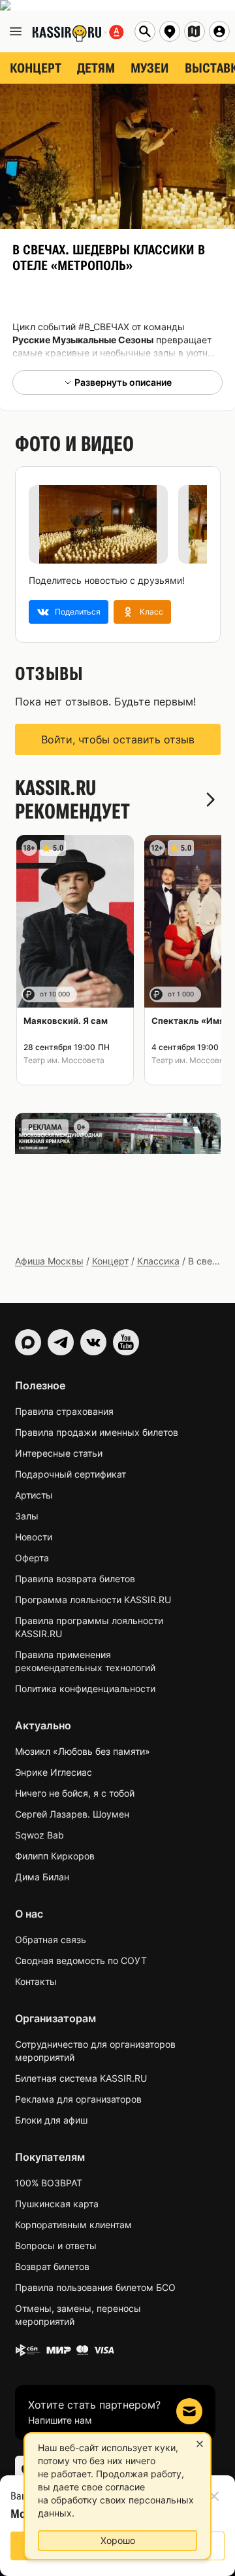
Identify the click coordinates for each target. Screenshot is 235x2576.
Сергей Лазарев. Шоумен (72, 1814)
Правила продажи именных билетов (97, 1432)
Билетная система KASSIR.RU (81, 2078)
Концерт (110, 1261)
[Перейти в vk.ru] (93, 1342)
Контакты (36, 1981)
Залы (27, 1516)
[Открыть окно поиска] (145, 31)
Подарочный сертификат (70, 1474)
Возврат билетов (52, 2266)
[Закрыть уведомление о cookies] (200, 2444)
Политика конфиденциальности (85, 1688)
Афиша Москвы (49, 1261)
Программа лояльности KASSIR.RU (93, 1600)
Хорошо (118, 2540)
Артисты (34, 1495)
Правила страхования (64, 1411)
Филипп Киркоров (55, 1856)
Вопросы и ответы (56, 2246)
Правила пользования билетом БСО (95, 2287)
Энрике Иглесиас (54, 1772)
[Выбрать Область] (195, 31)
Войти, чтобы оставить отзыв (118, 739)
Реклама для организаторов (78, 2099)
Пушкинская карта (57, 2204)
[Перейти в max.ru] (28, 1342)
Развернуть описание (123, 382)
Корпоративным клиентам (73, 2225)
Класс (151, 612)
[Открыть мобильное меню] (16, 31)
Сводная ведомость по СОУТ (81, 1960)
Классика (158, 1261)
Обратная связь (51, 1940)
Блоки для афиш (51, 2120)
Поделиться (78, 612)
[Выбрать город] (170, 31)
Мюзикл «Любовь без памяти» (83, 1751)
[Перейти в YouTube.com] (126, 1342)
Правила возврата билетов (75, 1579)
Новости (34, 1537)
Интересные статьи (59, 1453)
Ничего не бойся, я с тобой (75, 1793)
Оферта (32, 1558)
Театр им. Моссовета (64, 1060)
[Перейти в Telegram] (61, 1342)
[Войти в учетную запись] (219, 31)
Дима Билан (42, 1877)
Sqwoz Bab (39, 1835)
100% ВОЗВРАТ (49, 2183)
